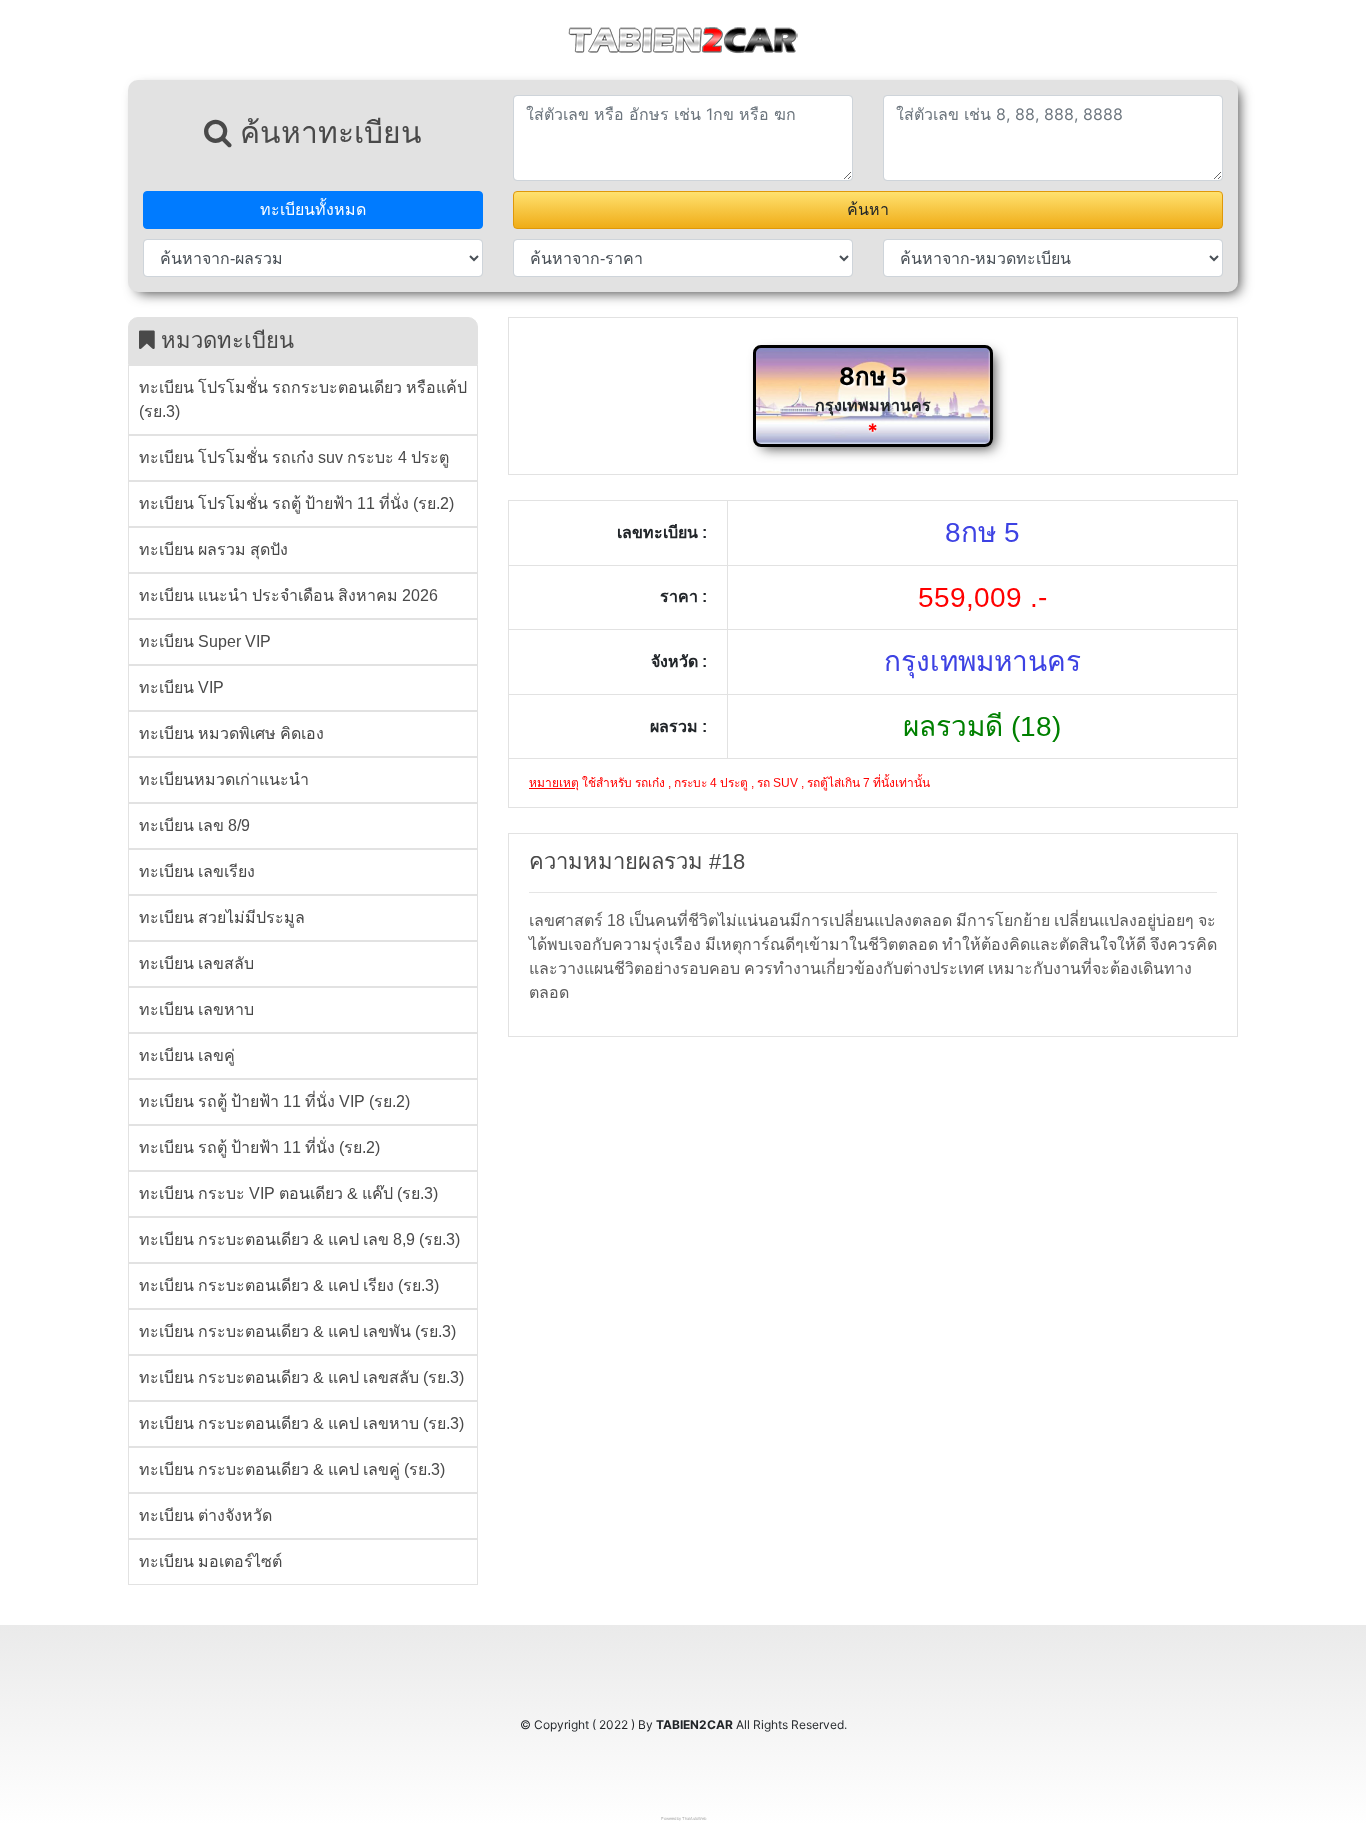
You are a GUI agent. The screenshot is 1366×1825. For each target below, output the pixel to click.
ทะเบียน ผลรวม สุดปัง (213, 549)
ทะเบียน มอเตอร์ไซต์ (210, 1561)
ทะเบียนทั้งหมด (313, 209)
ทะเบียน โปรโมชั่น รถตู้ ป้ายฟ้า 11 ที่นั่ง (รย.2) (296, 503)
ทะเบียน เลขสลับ (196, 963)
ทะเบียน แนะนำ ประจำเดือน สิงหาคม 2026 (288, 595)
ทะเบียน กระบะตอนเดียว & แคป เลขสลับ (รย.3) (301, 1377)
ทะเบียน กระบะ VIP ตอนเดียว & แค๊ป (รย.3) (288, 1193)
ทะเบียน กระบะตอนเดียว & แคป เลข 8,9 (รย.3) (299, 1239)
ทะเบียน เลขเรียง (197, 871)
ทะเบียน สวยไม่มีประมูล (222, 917)
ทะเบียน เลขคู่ (187, 1055)
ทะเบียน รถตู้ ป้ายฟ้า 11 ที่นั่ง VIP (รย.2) (274, 1101)
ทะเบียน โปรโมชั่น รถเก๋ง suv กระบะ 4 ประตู (294, 457)
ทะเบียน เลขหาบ (196, 1009)
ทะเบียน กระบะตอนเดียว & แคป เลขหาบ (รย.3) (301, 1423)
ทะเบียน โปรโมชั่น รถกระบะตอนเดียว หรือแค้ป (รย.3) (303, 399)
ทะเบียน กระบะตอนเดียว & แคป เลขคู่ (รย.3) (292, 1469)
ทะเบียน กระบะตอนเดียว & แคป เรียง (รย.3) (289, 1285)
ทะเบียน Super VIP (205, 641)
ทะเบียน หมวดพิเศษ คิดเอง (231, 733)
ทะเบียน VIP (181, 687)
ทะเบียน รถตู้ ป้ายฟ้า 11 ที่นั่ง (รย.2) (259, 1147)
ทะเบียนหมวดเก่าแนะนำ (224, 779)
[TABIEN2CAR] (683, 38)
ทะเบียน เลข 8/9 (194, 825)
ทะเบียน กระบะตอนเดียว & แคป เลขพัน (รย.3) (297, 1331)
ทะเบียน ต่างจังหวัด (205, 1515)
